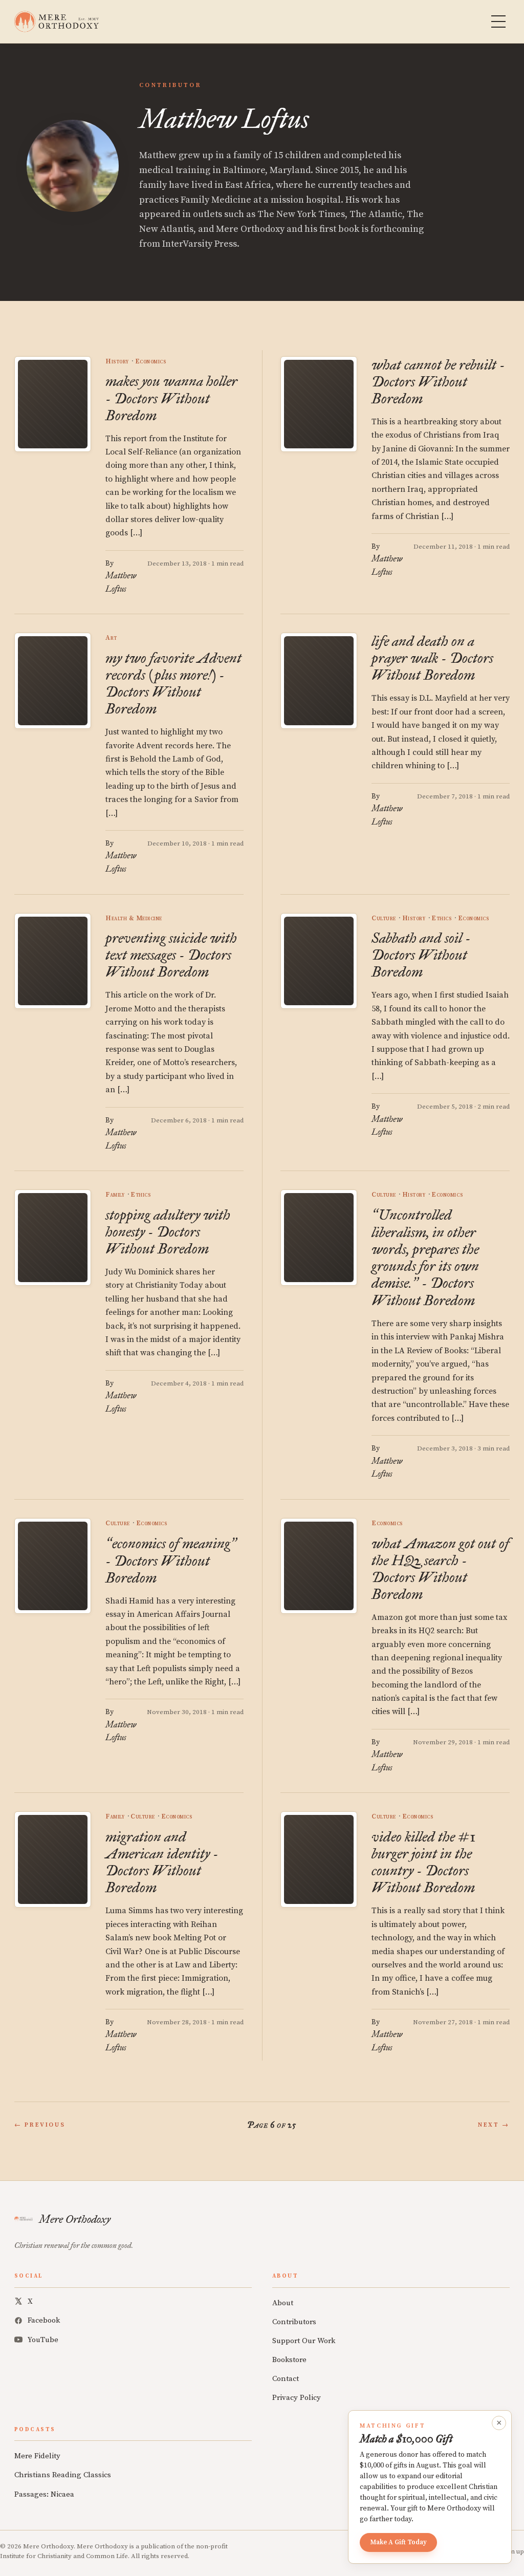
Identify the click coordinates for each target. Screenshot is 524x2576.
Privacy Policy (297, 2398)
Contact (286, 2379)
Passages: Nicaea (44, 2494)
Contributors (294, 2322)
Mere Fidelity (37, 2456)
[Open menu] (498, 21)
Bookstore (289, 2360)
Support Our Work (304, 2341)
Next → (494, 2125)
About (283, 2303)
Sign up (513, 2551)
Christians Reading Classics (63, 2475)
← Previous (40, 2125)
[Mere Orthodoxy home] (57, 21)
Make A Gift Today (398, 2542)
